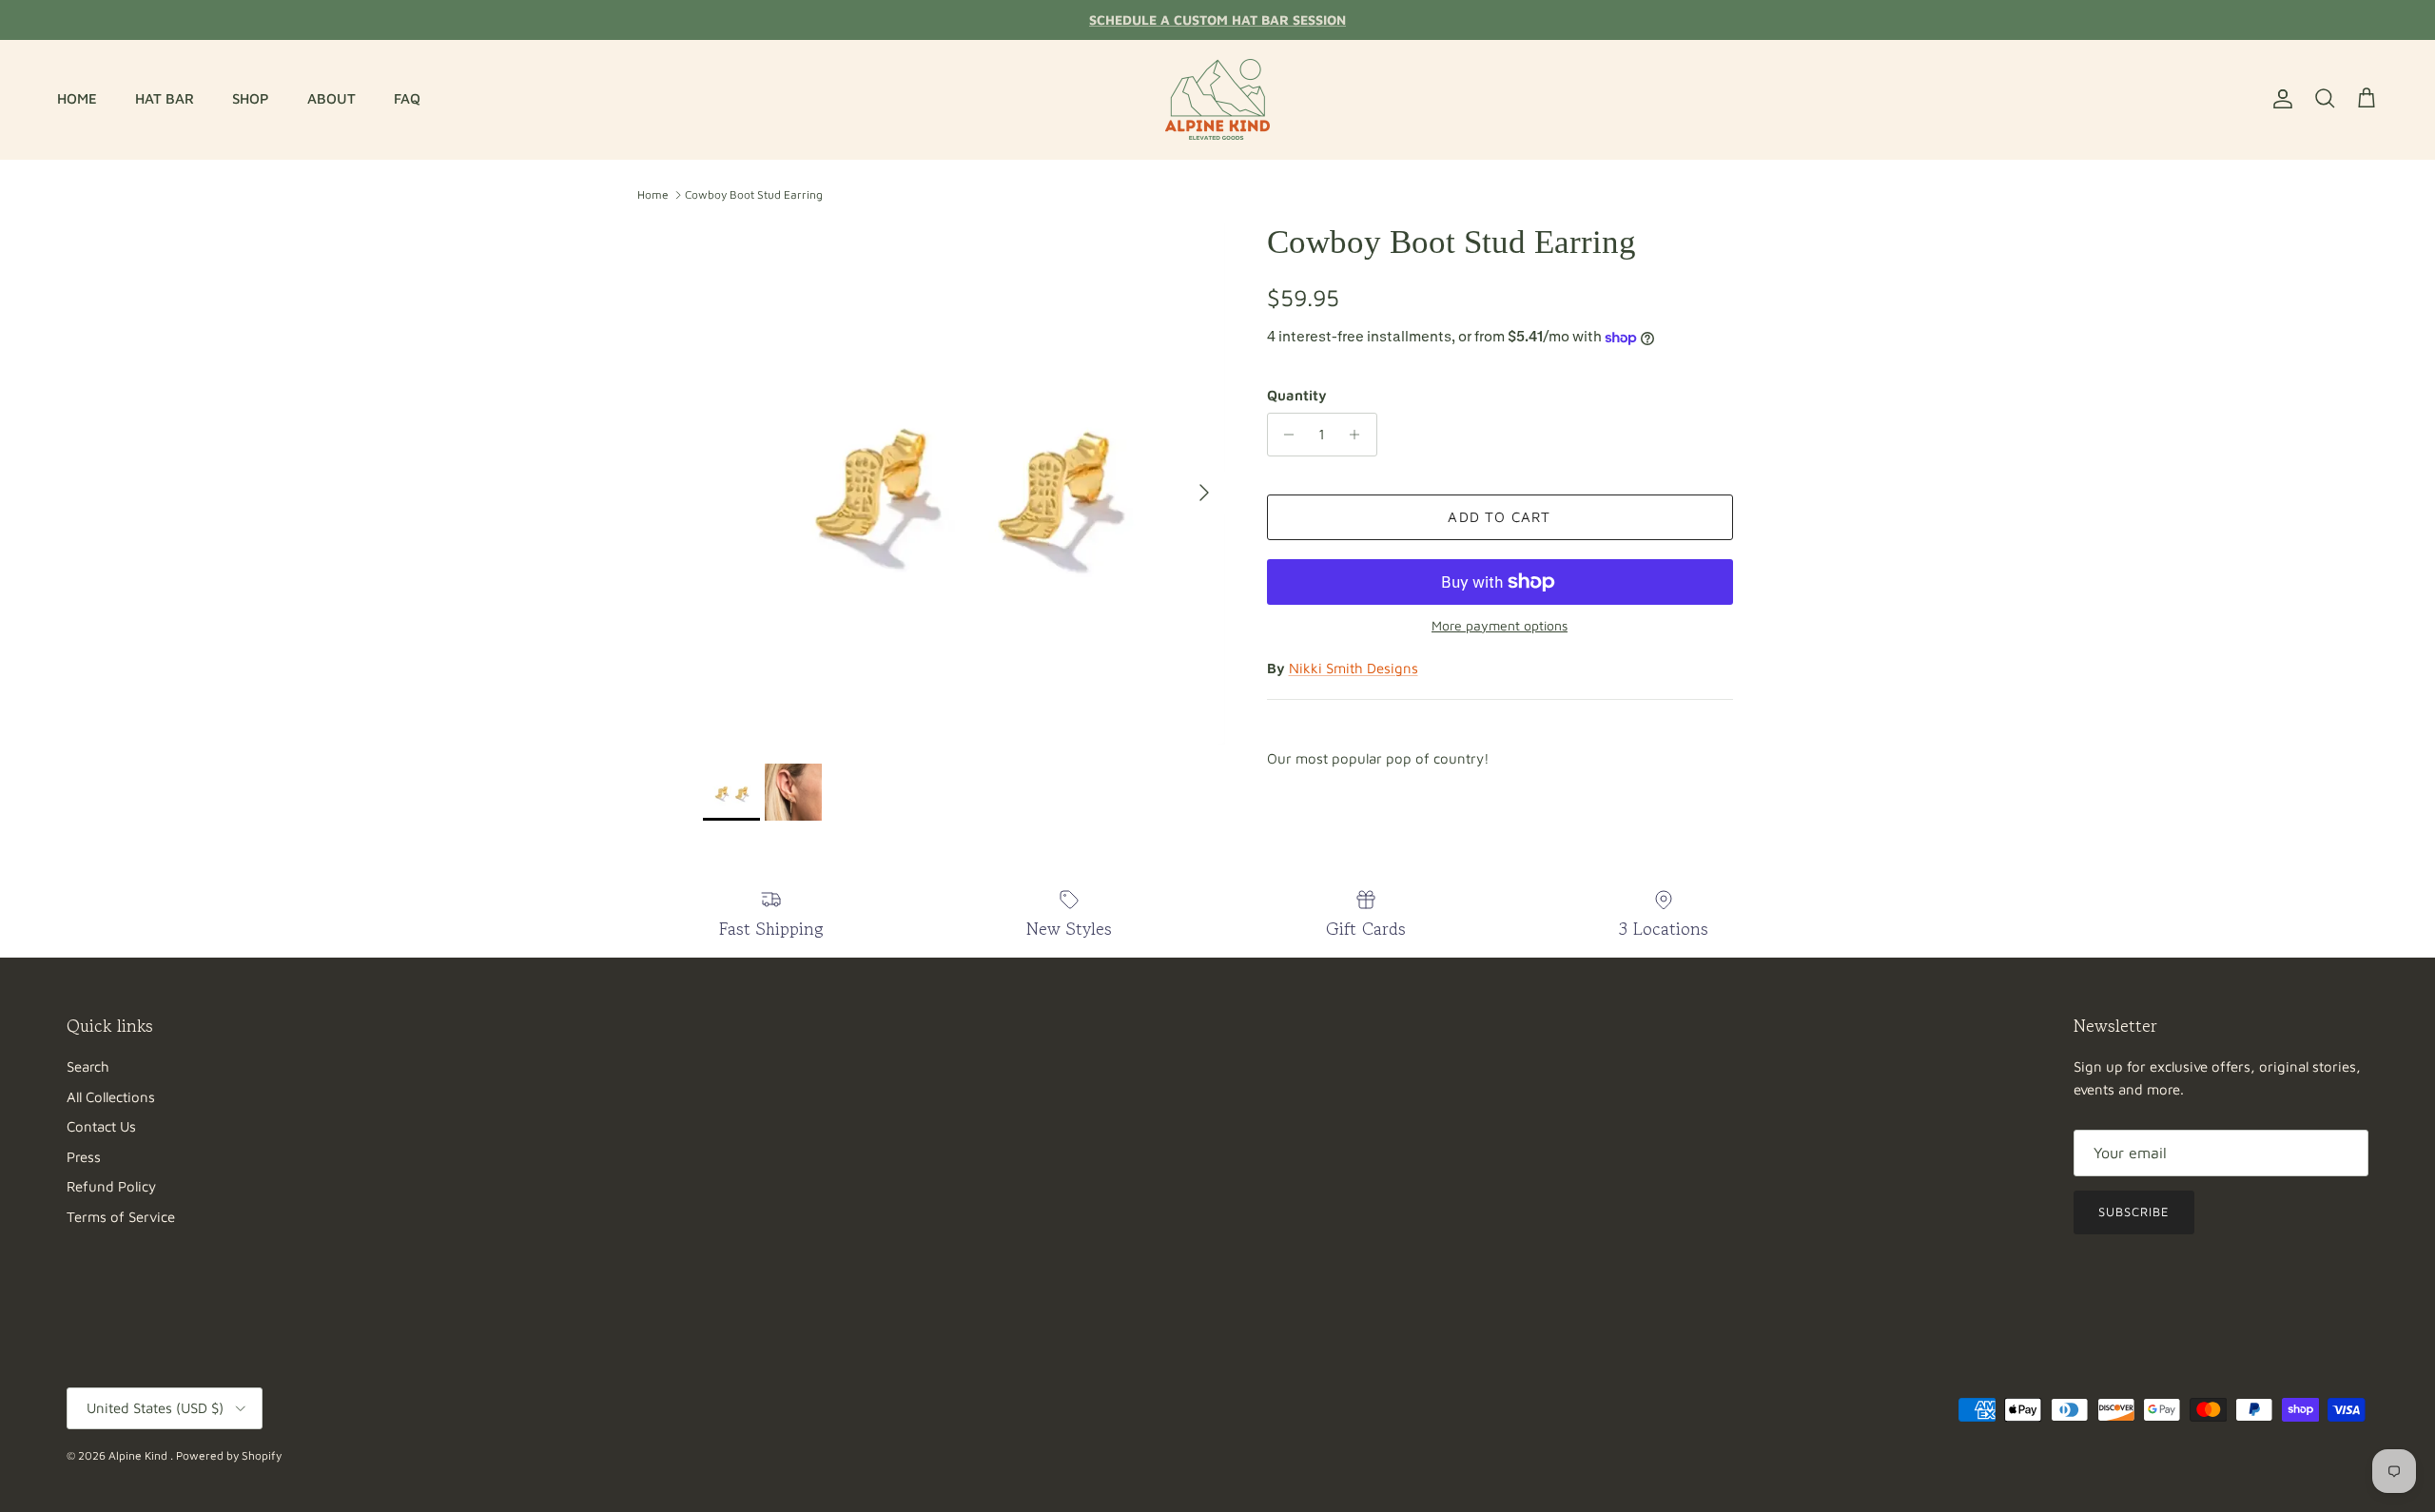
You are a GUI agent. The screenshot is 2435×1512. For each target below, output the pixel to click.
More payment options (1500, 626)
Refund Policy (111, 1186)
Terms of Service (121, 1217)
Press (84, 1157)
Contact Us (101, 1126)
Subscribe (2134, 1212)
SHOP (251, 98)
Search (88, 1066)
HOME (77, 98)
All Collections (111, 1097)
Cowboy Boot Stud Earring (754, 194)
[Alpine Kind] (1217, 99)
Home (653, 194)
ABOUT (331, 98)
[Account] (2279, 99)
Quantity (1297, 395)
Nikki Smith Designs (1354, 668)
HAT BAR (165, 98)
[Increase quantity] (1360, 435)
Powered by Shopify (229, 1455)
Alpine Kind (139, 1455)
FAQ (407, 98)
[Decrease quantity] (1285, 435)
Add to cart (1499, 517)
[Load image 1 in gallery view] (964, 484)
